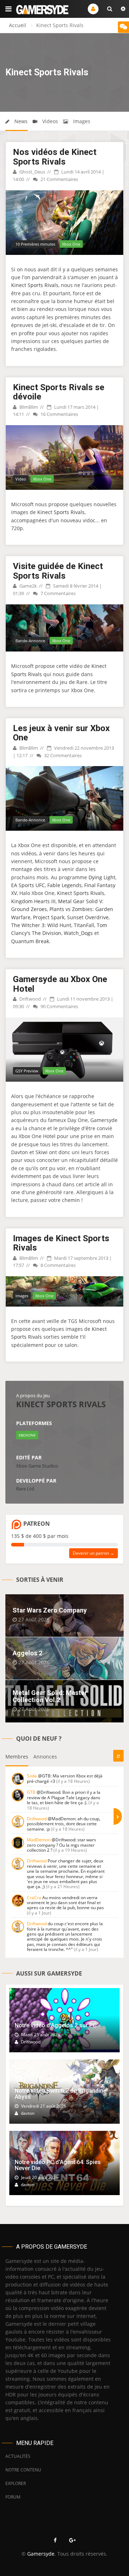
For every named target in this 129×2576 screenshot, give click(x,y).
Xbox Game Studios (37, 1466)
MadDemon (39, 1840)
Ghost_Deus (32, 172)
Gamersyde (41, 2554)
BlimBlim (28, 407)
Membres (17, 1757)
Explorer (16, 2483)
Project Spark (49, 917)
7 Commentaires (58, 593)
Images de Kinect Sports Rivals (61, 1243)
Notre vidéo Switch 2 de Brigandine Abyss (61, 2094)
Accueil (18, 25)
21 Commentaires (59, 179)
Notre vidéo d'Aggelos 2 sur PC (56, 2025)
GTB (31, 1792)
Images (81, 121)
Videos (49, 121)
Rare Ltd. (26, 1489)
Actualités (18, 2456)
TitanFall (84, 925)
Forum (13, 2497)
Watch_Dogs (78, 933)
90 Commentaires (59, 1006)
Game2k (28, 586)
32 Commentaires (62, 755)
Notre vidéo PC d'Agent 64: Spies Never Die (58, 2165)
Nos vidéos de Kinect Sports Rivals (55, 157)
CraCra (34, 1898)
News (20, 121)
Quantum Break (30, 941)
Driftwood (30, 999)
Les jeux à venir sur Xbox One (61, 733)
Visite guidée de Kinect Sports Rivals (58, 571)
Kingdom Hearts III (33, 901)
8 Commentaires (58, 1265)
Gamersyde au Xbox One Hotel (60, 984)
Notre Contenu (23, 2470)
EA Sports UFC (28, 885)
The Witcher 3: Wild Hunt (41, 925)
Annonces (45, 1757)
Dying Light (102, 877)
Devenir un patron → (94, 1553)
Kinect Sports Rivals (35, 285)
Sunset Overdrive (88, 917)
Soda (32, 1776)
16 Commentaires (59, 414)
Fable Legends (64, 885)
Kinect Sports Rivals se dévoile (59, 392)
